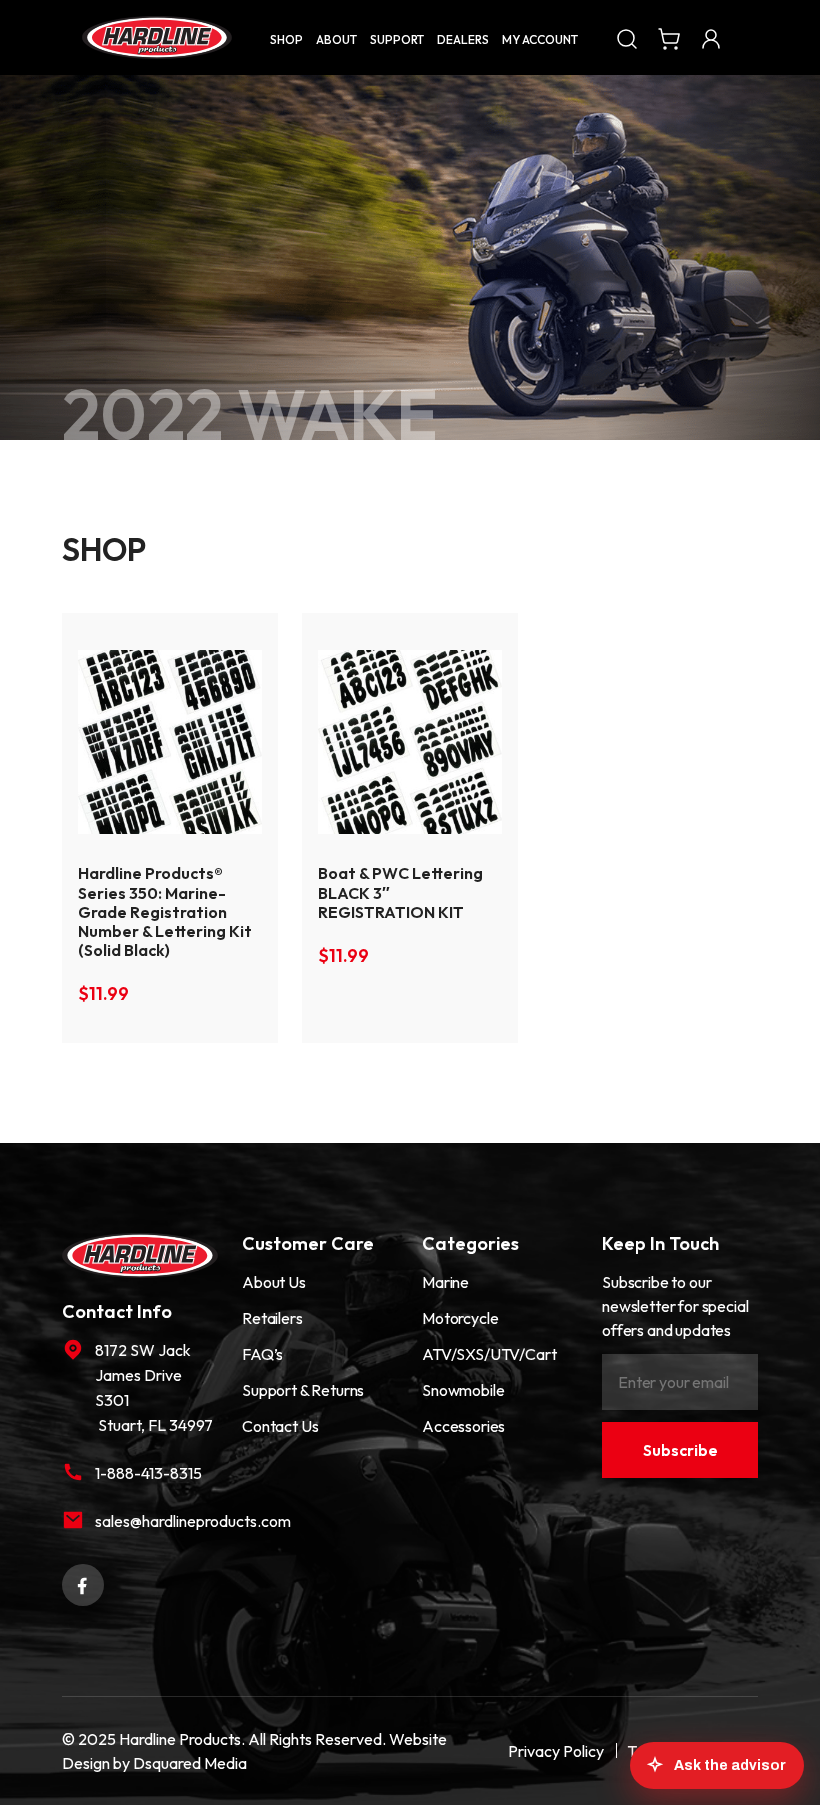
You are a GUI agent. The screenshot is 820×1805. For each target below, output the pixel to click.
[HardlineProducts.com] (157, 37)
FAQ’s (262, 1354)
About (336, 39)
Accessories (463, 1426)
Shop (286, 39)
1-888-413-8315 (148, 1473)
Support (397, 39)
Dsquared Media (190, 1763)
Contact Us (280, 1426)
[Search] (627, 37)
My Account (540, 39)
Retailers (272, 1318)
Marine (445, 1282)
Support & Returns (303, 1390)
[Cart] (669, 37)
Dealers (463, 39)
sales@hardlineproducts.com (156, 1521)
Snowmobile (463, 1390)
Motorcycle (460, 1318)
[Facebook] (83, 1583)
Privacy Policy (556, 1751)
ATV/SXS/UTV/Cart (489, 1354)
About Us (274, 1282)
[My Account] (711, 37)
